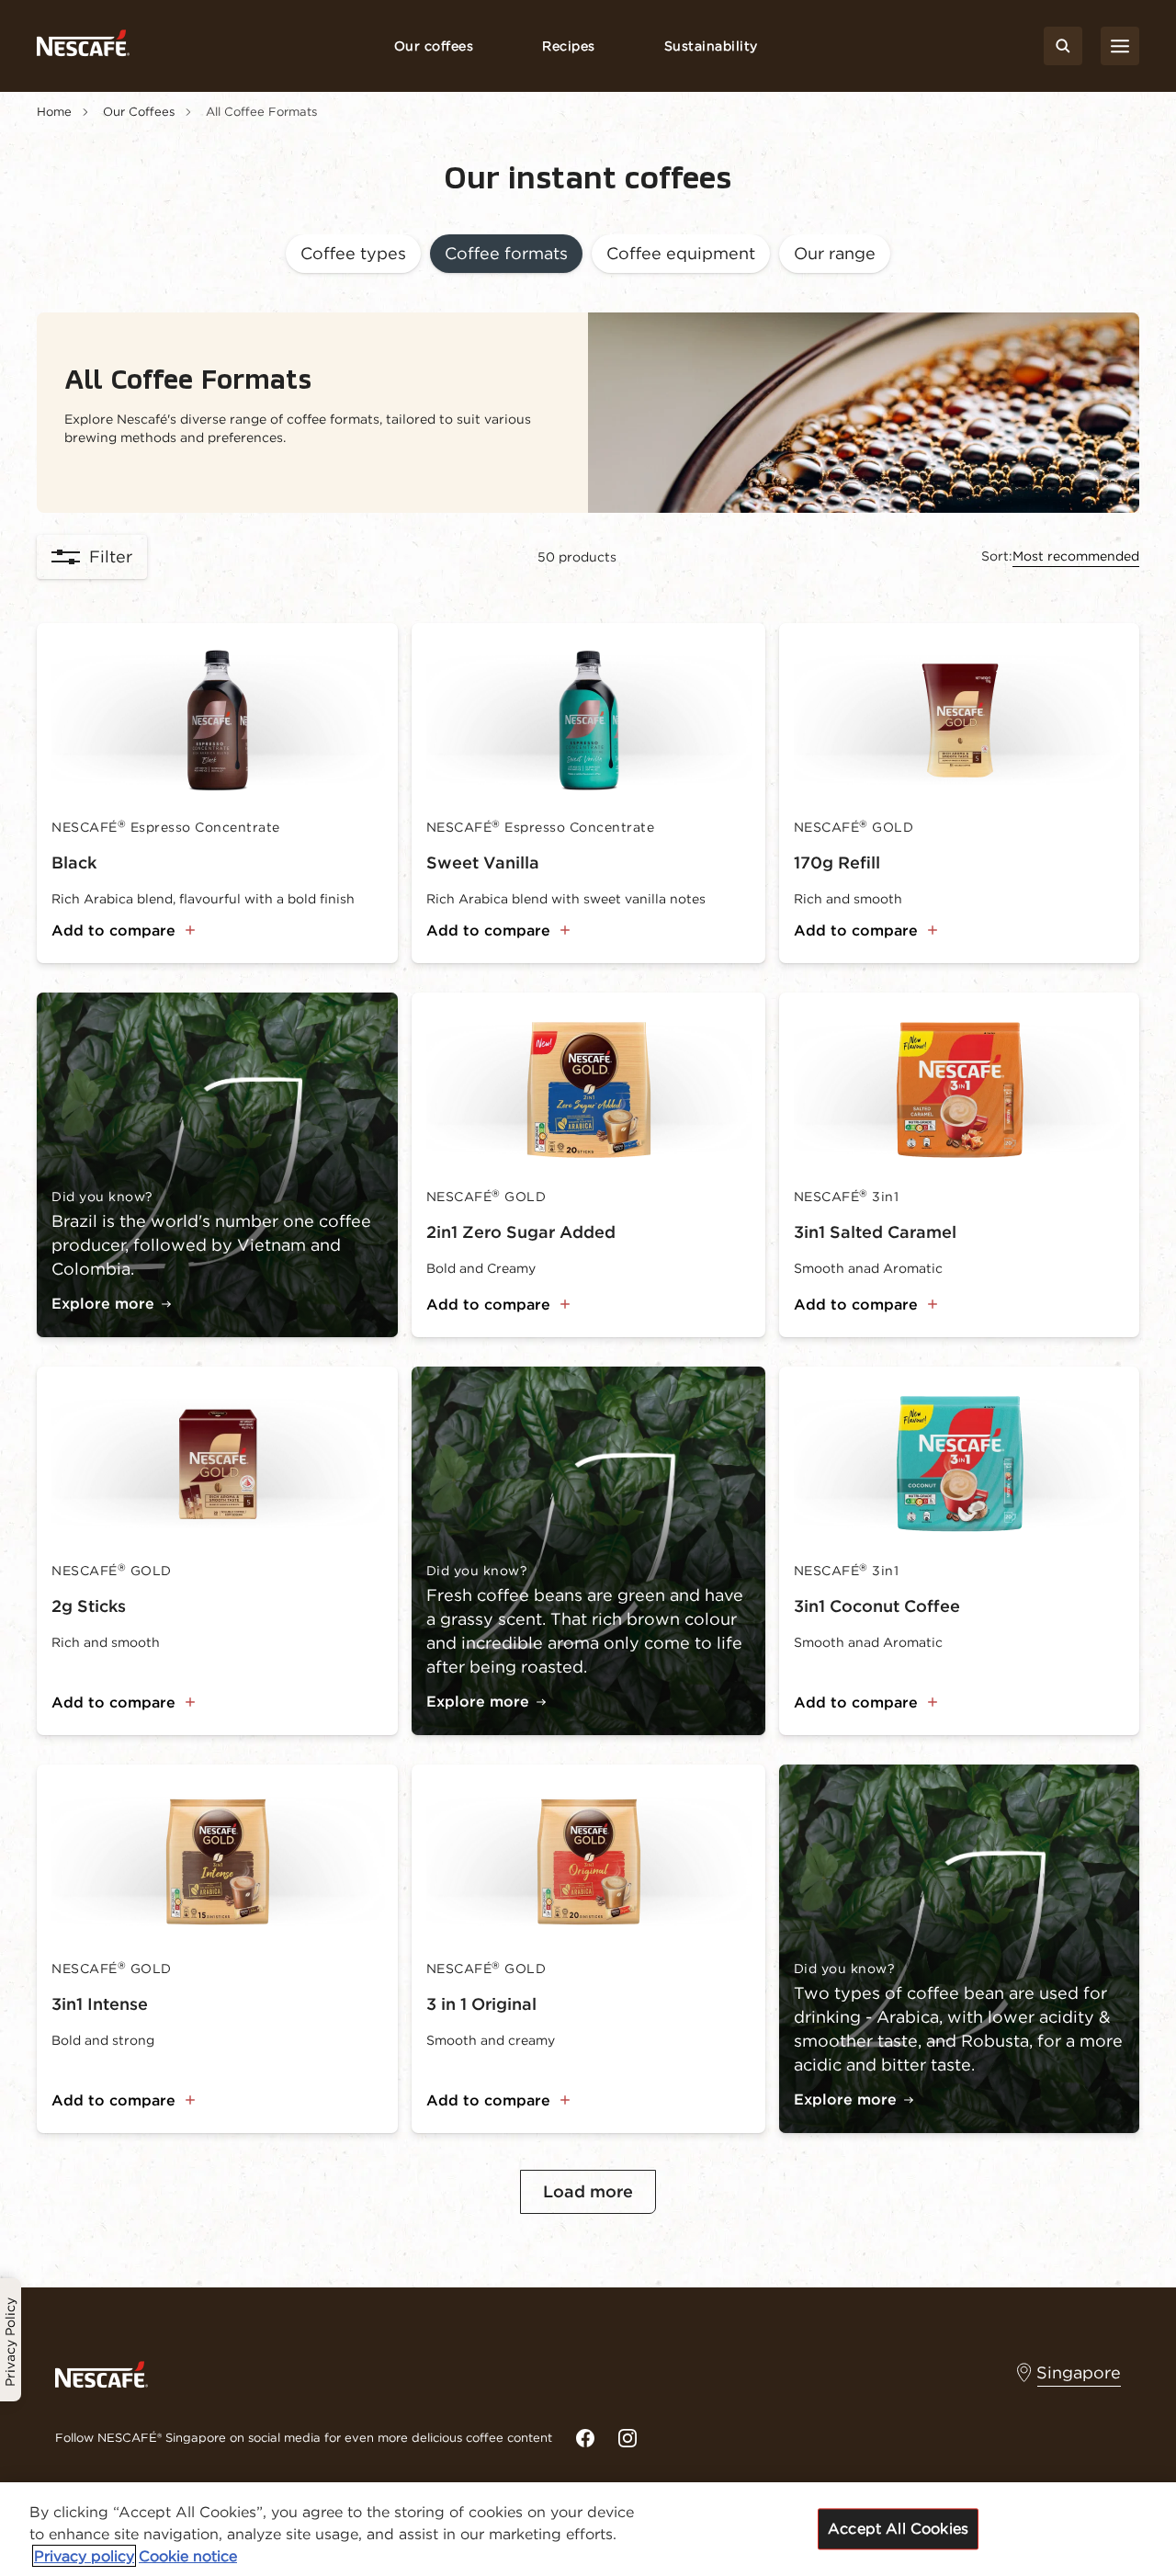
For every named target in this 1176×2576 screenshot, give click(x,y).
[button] (353, 255)
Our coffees (434, 46)
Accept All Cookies (898, 2528)
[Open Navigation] (1120, 46)
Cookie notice (188, 2556)
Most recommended (1076, 556)
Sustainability (711, 46)
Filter (111, 556)
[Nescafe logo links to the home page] (102, 2373)
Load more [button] (588, 2191)
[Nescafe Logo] (83, 46)
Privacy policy (84, 2556)
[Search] (1063, 46)
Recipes (569, 46)
